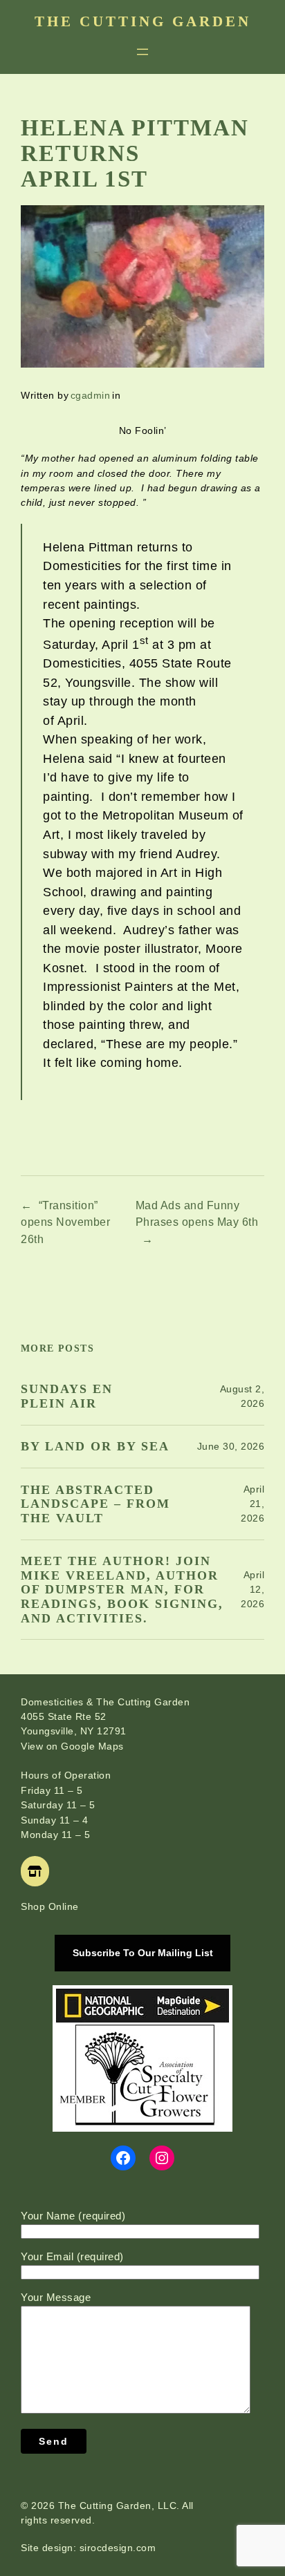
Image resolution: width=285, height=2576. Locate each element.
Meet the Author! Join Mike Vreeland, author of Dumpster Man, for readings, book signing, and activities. (122, 1590)
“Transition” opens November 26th (65, 1222)
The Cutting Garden (143, 21)
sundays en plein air (67, 1396)
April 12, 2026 (252, 1589)
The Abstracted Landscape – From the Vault (95, 1504)
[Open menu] (142, 52)
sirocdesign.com (118, 2548)
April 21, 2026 (252, 1504)
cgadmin (91, 395)
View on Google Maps (72, 1746)
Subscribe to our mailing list (143, 1953)
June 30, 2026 (231, 1446)
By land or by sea (95, 1446)
